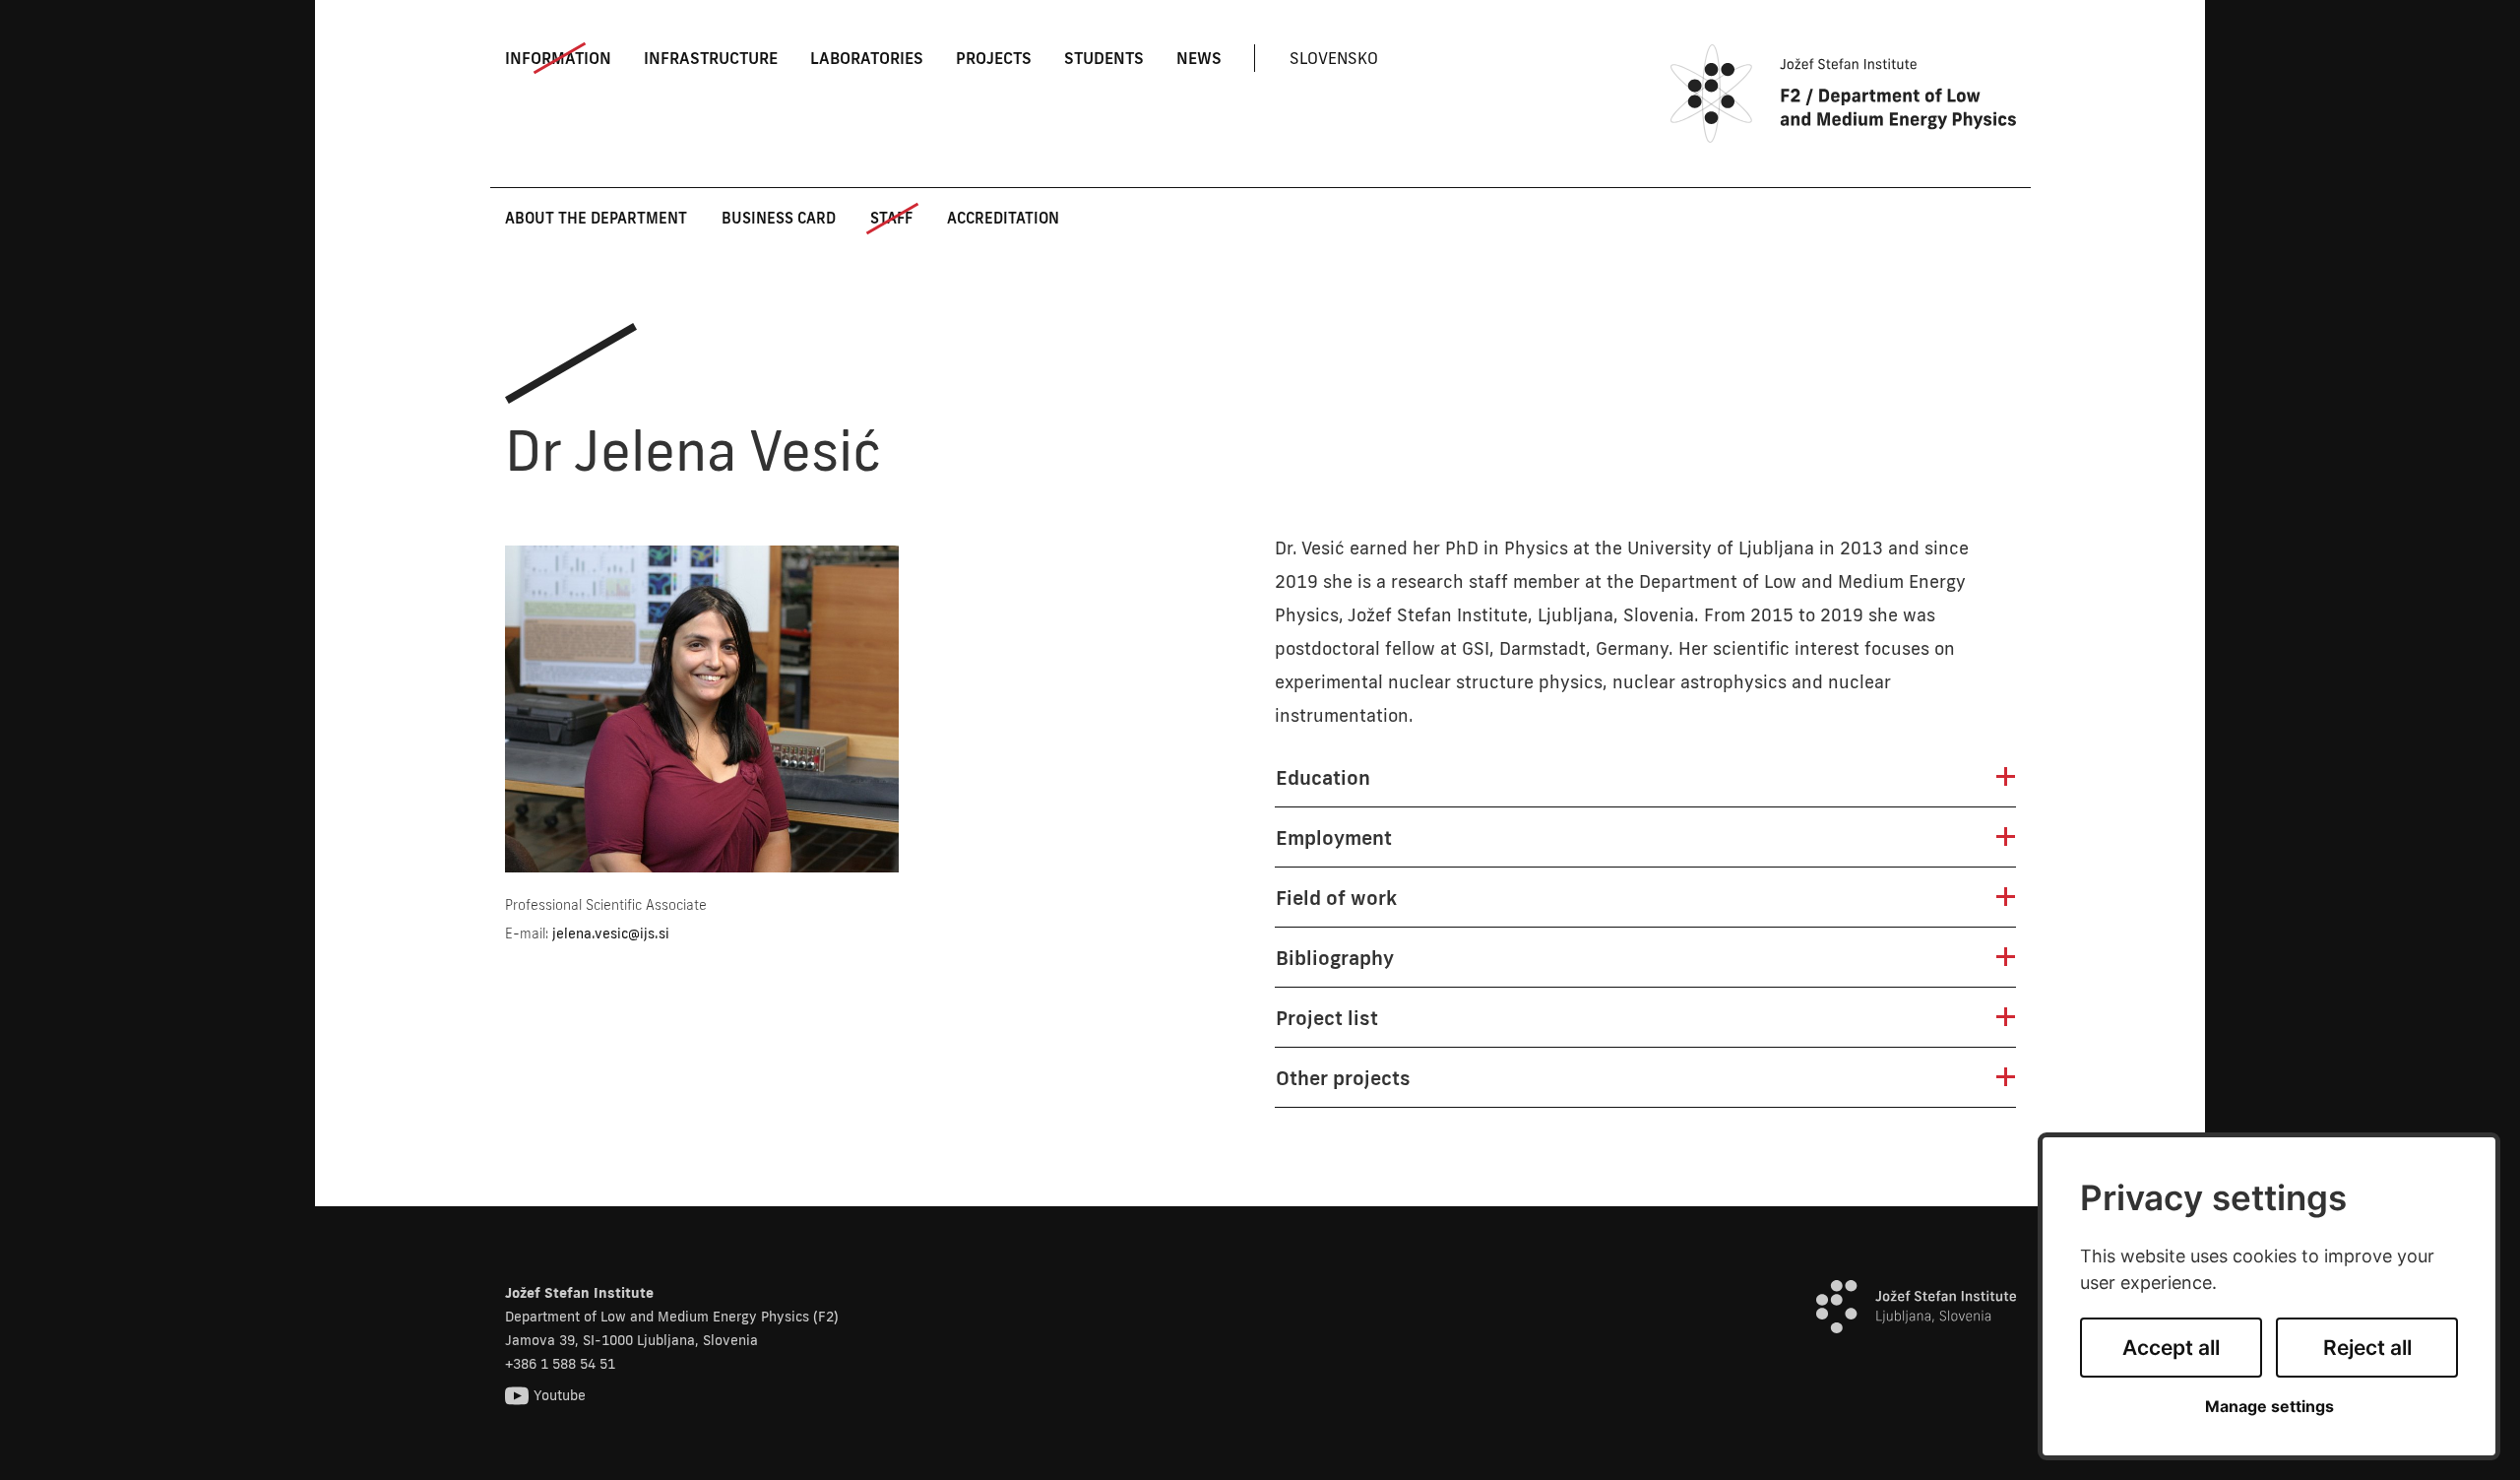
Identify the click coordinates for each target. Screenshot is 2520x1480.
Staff (891, 218)
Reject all (2367, 1348)
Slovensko (1334, 58)
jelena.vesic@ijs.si (611, 933)
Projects (994, 58)
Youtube (560, 1395)
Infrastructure (711, 58)
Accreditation (1003, 218)
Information (558, 58)
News (1199, 58)
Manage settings (2269, 1407)
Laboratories (867, 58)
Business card (779, 218)
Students (1104, 58)
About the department (596, 218)
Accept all (2171, 1348)
